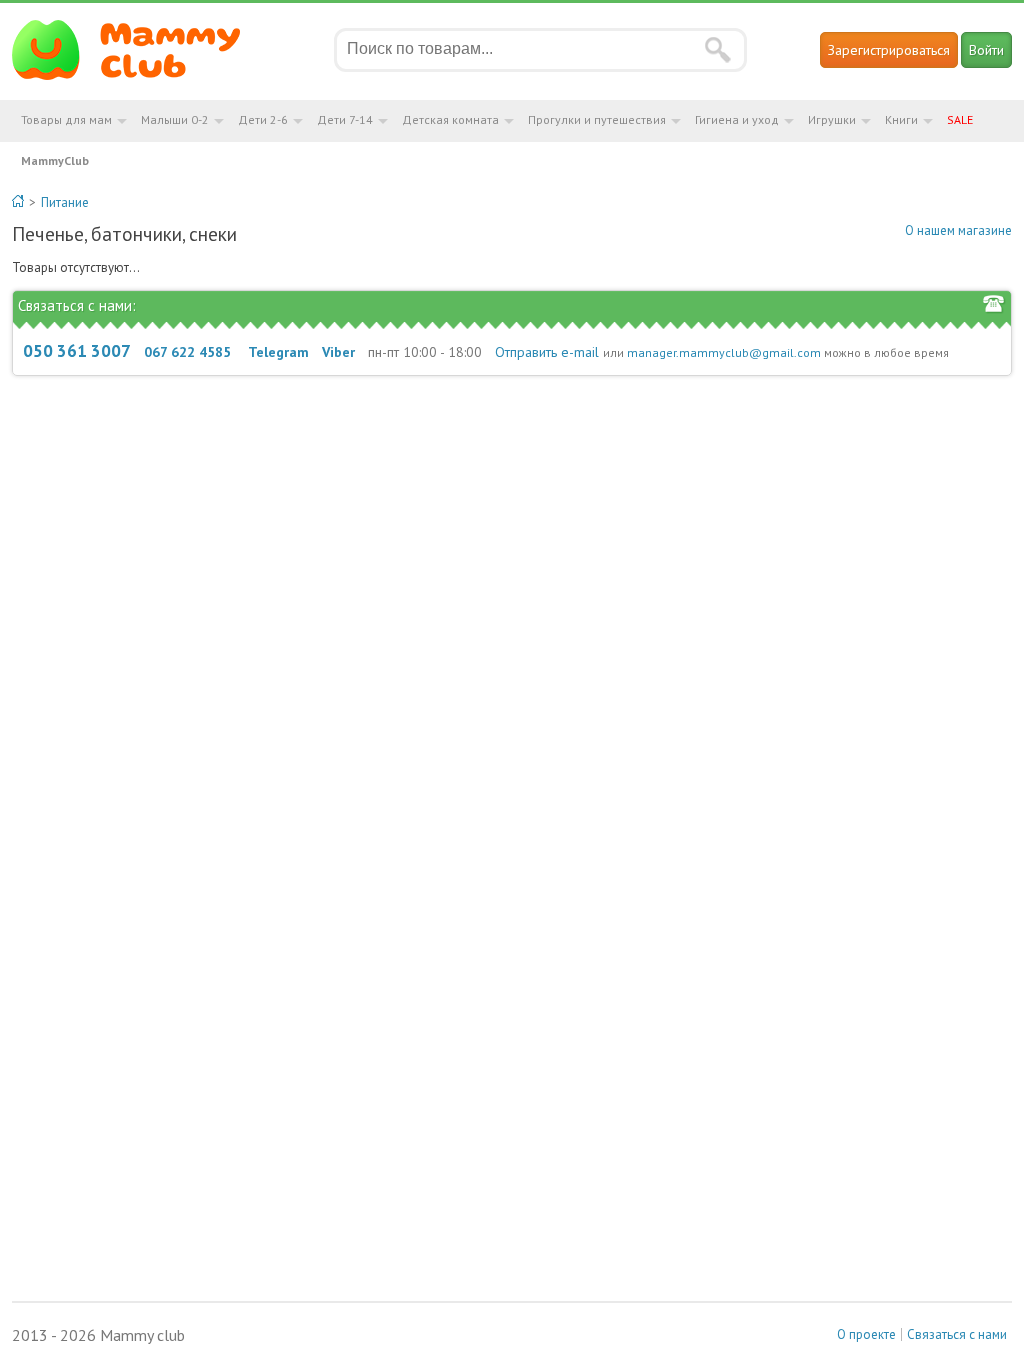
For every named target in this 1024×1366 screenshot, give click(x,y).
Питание (65, 202)
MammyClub (55, 160)
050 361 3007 (77, 351)
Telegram (278, 352)
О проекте (866, 1334)
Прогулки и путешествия (597, 119)
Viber (338, 352)
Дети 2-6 (263, 119)
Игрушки (832, 119)
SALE (960, 119)
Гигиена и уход (737, 119)
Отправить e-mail (547, 352)
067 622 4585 (187, 352)
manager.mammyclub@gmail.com (724, 352)
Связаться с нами (957, 1334)
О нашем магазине (958, 230)
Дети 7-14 (345, 119)
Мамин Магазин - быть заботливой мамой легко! (138, 50)
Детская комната (450, 119)
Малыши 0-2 (175, 119)
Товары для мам (66, 119)
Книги (901, 119)
